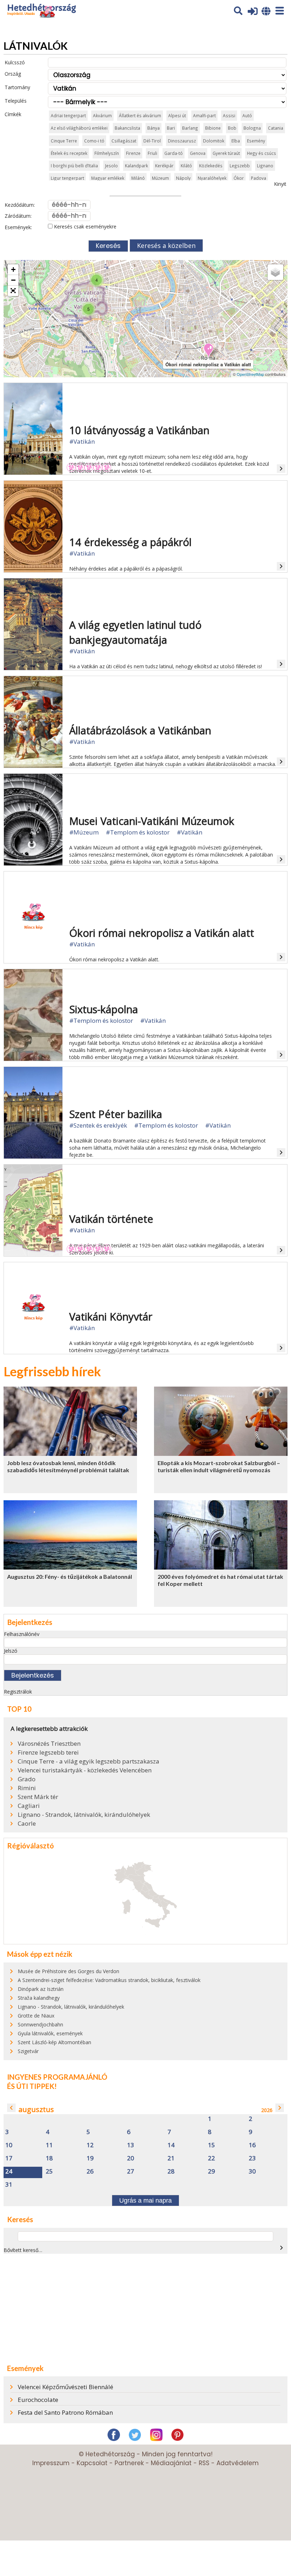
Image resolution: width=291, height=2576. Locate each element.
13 (131, 2145)
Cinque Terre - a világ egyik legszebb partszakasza (89, 1761)
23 (252, 2158)
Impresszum (51, 2463)
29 (212, 2172)
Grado (27, 1779)
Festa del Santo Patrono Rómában (65, 2412)
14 (171, 2145)
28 (171, 2172)
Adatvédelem (238, 2463)
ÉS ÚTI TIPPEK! (32, 2086)
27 (131, 2172)
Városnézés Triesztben (49, 1744)
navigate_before (11, 2108)
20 (131, 2158)
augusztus (36, 2109)
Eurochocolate (38, 2400)
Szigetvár (28, 2051)
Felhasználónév (22, 1634)
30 (252, 2172)
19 (90, 2158)
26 (90, 2172)
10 (9, 2145)
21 (171, 2158)
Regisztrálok (18, 1692)
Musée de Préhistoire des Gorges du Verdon (68, 1971)
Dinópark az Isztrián (41, 1989)
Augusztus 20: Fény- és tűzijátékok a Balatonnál (70, 1576)
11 (49, 2145)
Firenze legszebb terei (48, 1753)
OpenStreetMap (250, 374)
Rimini (27, 1788)
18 (49, 2158)
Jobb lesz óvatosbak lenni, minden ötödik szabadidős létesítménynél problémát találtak (68, 1467)
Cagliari (29, 1806)
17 (9, 2158)
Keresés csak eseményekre (84, 226)
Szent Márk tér (38, 1797)
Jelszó (11, 1651)
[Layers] (275, 272)
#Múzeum (84, 832)
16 (252, 2145)
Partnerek (129, 2463)
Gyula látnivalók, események (50, 2033)
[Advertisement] (145, 2309)
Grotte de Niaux (36, 2016)
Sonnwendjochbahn (40, 2024)
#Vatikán (82, 441)
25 (49, 2172)
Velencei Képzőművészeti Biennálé (65, 2387)
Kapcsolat (92, 2463)
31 (9, 2185)
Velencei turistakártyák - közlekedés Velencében (85, 1770)
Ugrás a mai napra (145, 2200)
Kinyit (280, 184)
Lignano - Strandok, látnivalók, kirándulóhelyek (84, 1815)
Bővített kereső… (23, 2250)
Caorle (27, 1824)
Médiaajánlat (171, 2463)
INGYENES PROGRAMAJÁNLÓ (57, 2077)
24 (9, 2172)
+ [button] (13, 269)
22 (212, 2158)
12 (90, 2145)
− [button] (13, 280)
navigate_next (280, 2108)
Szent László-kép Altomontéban (54, 2042)
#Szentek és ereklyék (98, 1125)
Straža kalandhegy (39, 1998)
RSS (204, 2463)
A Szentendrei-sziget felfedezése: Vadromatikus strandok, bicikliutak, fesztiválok (109, 1980)
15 (212, 2145)
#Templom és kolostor (138, 832)
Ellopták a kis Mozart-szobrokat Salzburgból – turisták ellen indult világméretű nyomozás (219, 1467)
